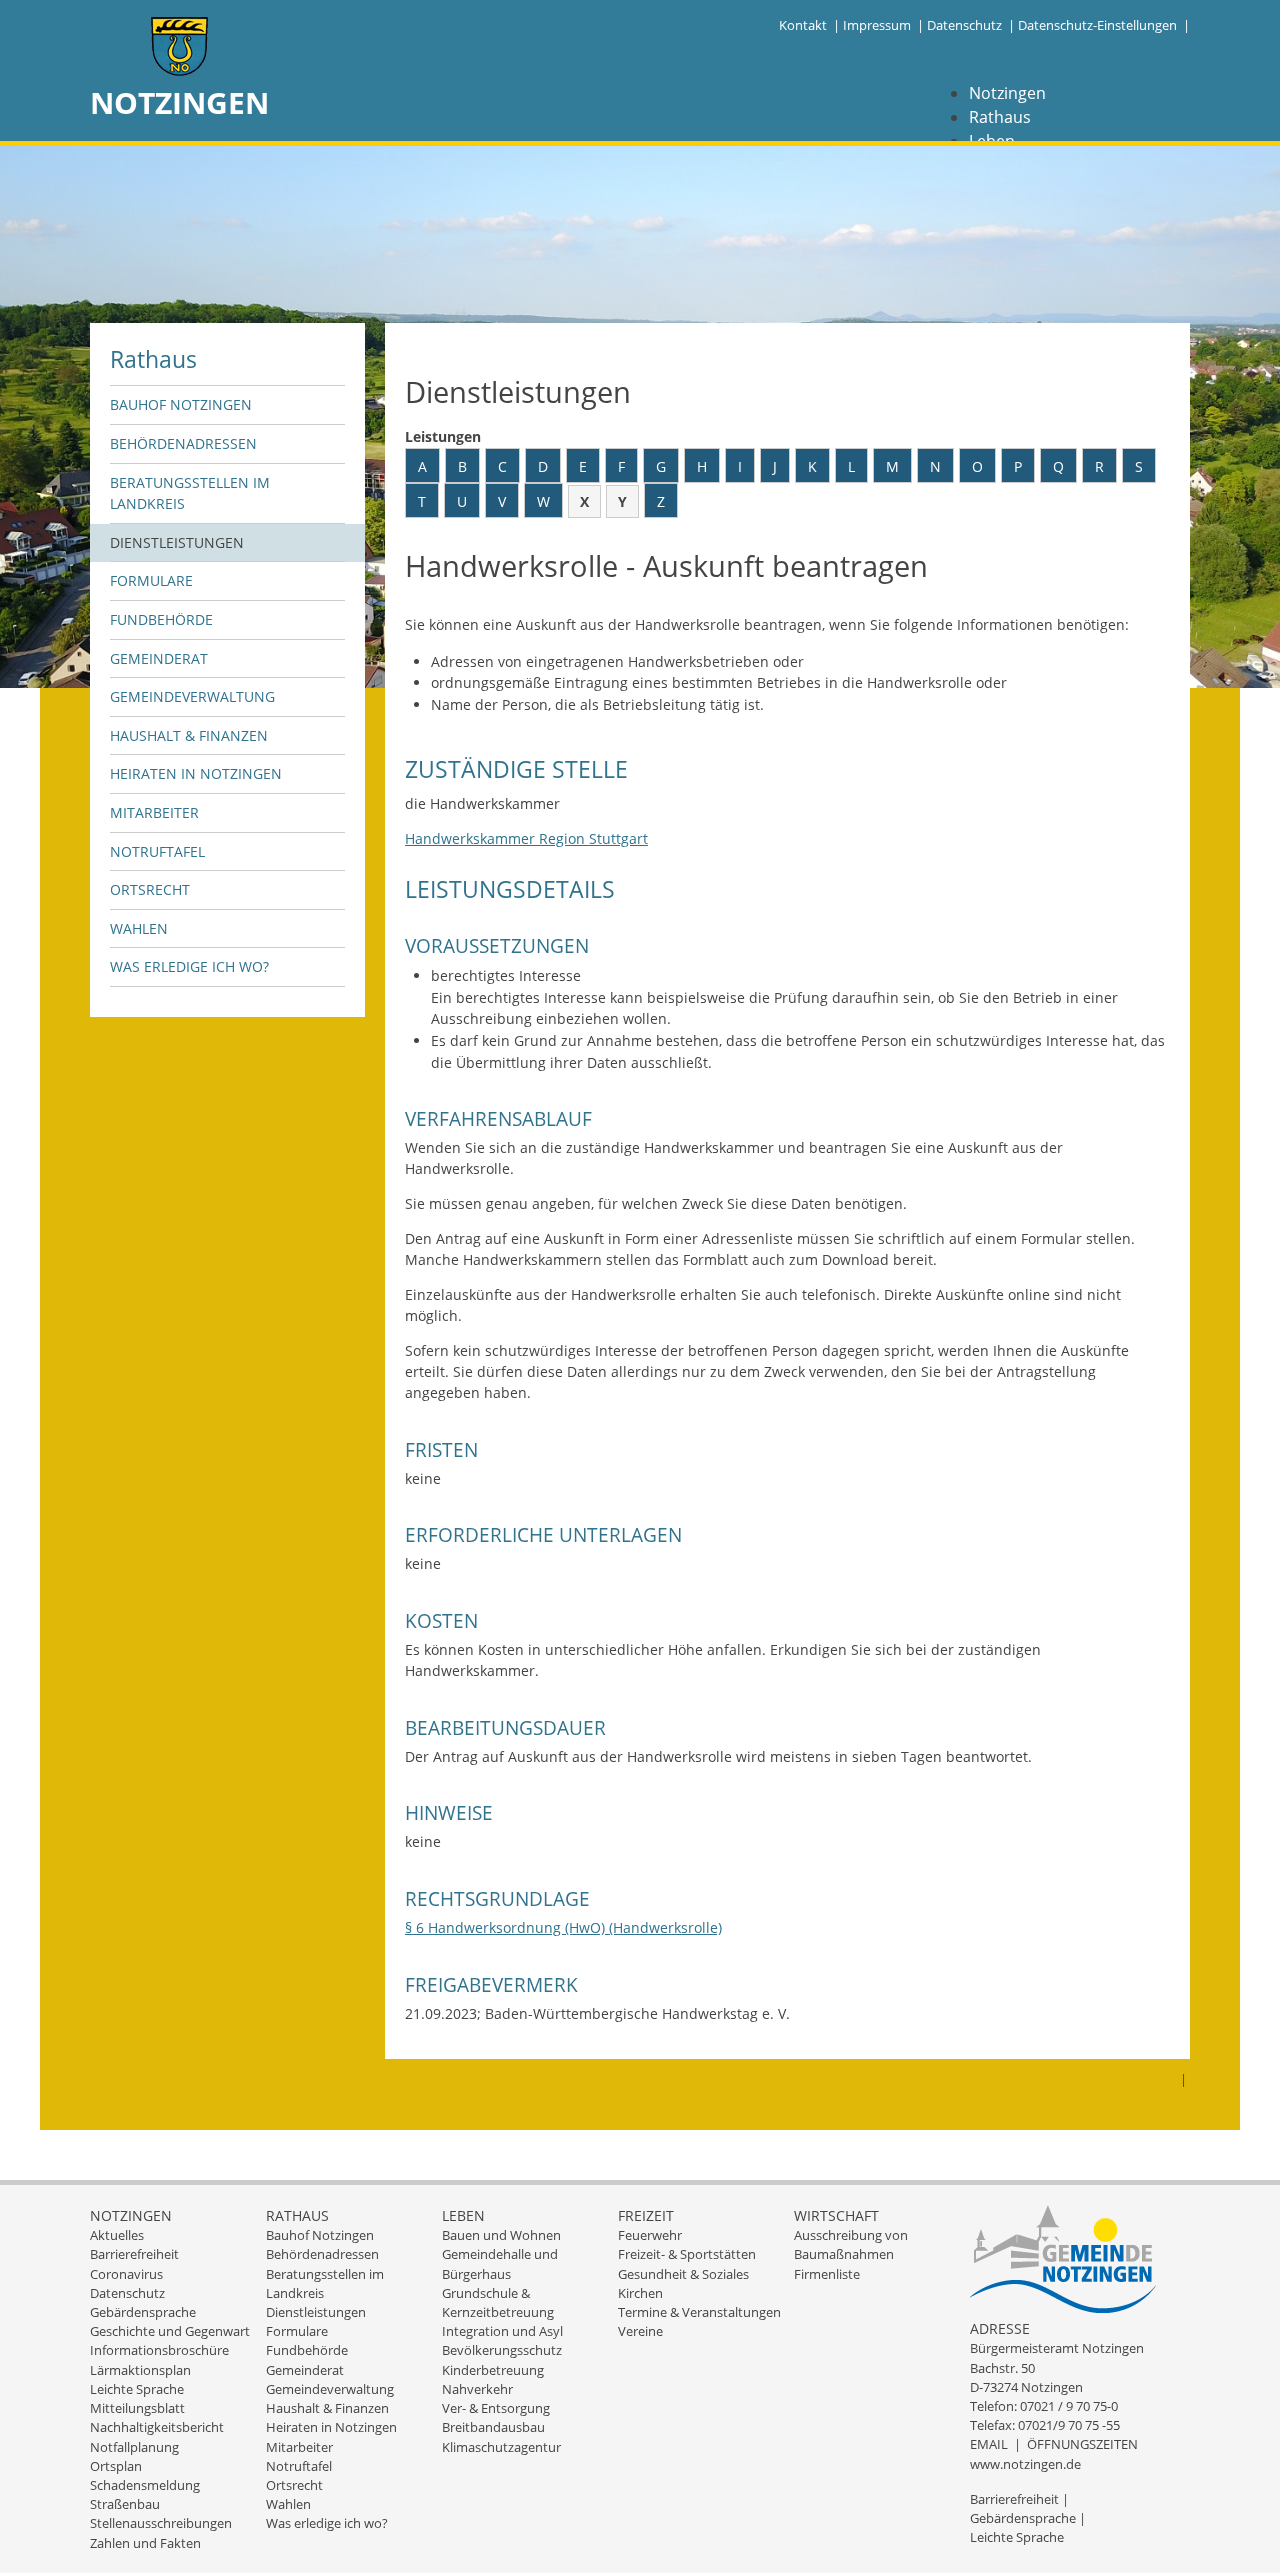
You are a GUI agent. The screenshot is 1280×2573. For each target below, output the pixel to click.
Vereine (640, 2331)
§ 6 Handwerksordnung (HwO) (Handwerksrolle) (563, 1927)
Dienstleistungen (177, 542)
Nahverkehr (477, 2389)
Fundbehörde (161, 619)
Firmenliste (827, 2274)
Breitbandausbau (493, 2427)
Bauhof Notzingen (181, 404)
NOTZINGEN (179, 102)
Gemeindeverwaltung (192, 696)
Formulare (151, 580)
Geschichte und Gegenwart (170, 2331)
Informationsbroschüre (159, 2350)
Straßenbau (125, 2504)
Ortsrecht (150, 889)
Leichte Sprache (137, 2389)
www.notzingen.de (1025, 2464)
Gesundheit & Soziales (683, 2274)
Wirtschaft (836, 2215)
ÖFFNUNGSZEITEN (1082, 2444)
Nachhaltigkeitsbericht (157, 2427)
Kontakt (803, 25)
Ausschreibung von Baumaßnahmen (851, 2244)
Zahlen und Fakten (145, 2543)
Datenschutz (964, 25)
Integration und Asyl (502, 2331)
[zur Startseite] (180, 48)
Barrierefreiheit (134, 2254)
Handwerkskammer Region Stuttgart (526, 838)
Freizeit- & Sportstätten (687, 2254)
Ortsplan (116, 2466)
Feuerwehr (650, 2235)
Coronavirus (126, 2274)
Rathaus (1000, 117)
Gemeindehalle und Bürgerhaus (500, 2263)
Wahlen (139, 928)
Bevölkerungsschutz (502, 2350)
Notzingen (1007, 93)
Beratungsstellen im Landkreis (190, 493)
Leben (463, 2215)
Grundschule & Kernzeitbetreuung (498, 2302)
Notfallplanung (134, 2447)
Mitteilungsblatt (137, 2408)
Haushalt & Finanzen (189, 735)
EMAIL (989, 2444)
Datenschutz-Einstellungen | (1104, 25)
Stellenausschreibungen (161, 2523)
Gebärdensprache (143, 2312)
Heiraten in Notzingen (196, 773)
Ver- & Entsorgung (496, 2408)
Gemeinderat (159, 658)
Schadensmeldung (145, 2485)
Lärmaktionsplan (140, 2370)
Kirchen (640, 2293)
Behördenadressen (183, 443)
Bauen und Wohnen (501, 2235)
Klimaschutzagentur (501, 2447)
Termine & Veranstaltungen (699, 2312)
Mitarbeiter (154, 812)
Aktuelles (117, 2235)
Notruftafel (157, 851)
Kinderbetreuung (493, 2370)
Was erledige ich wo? (189, 966)
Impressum (877, 25)
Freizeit (646, 2215)
